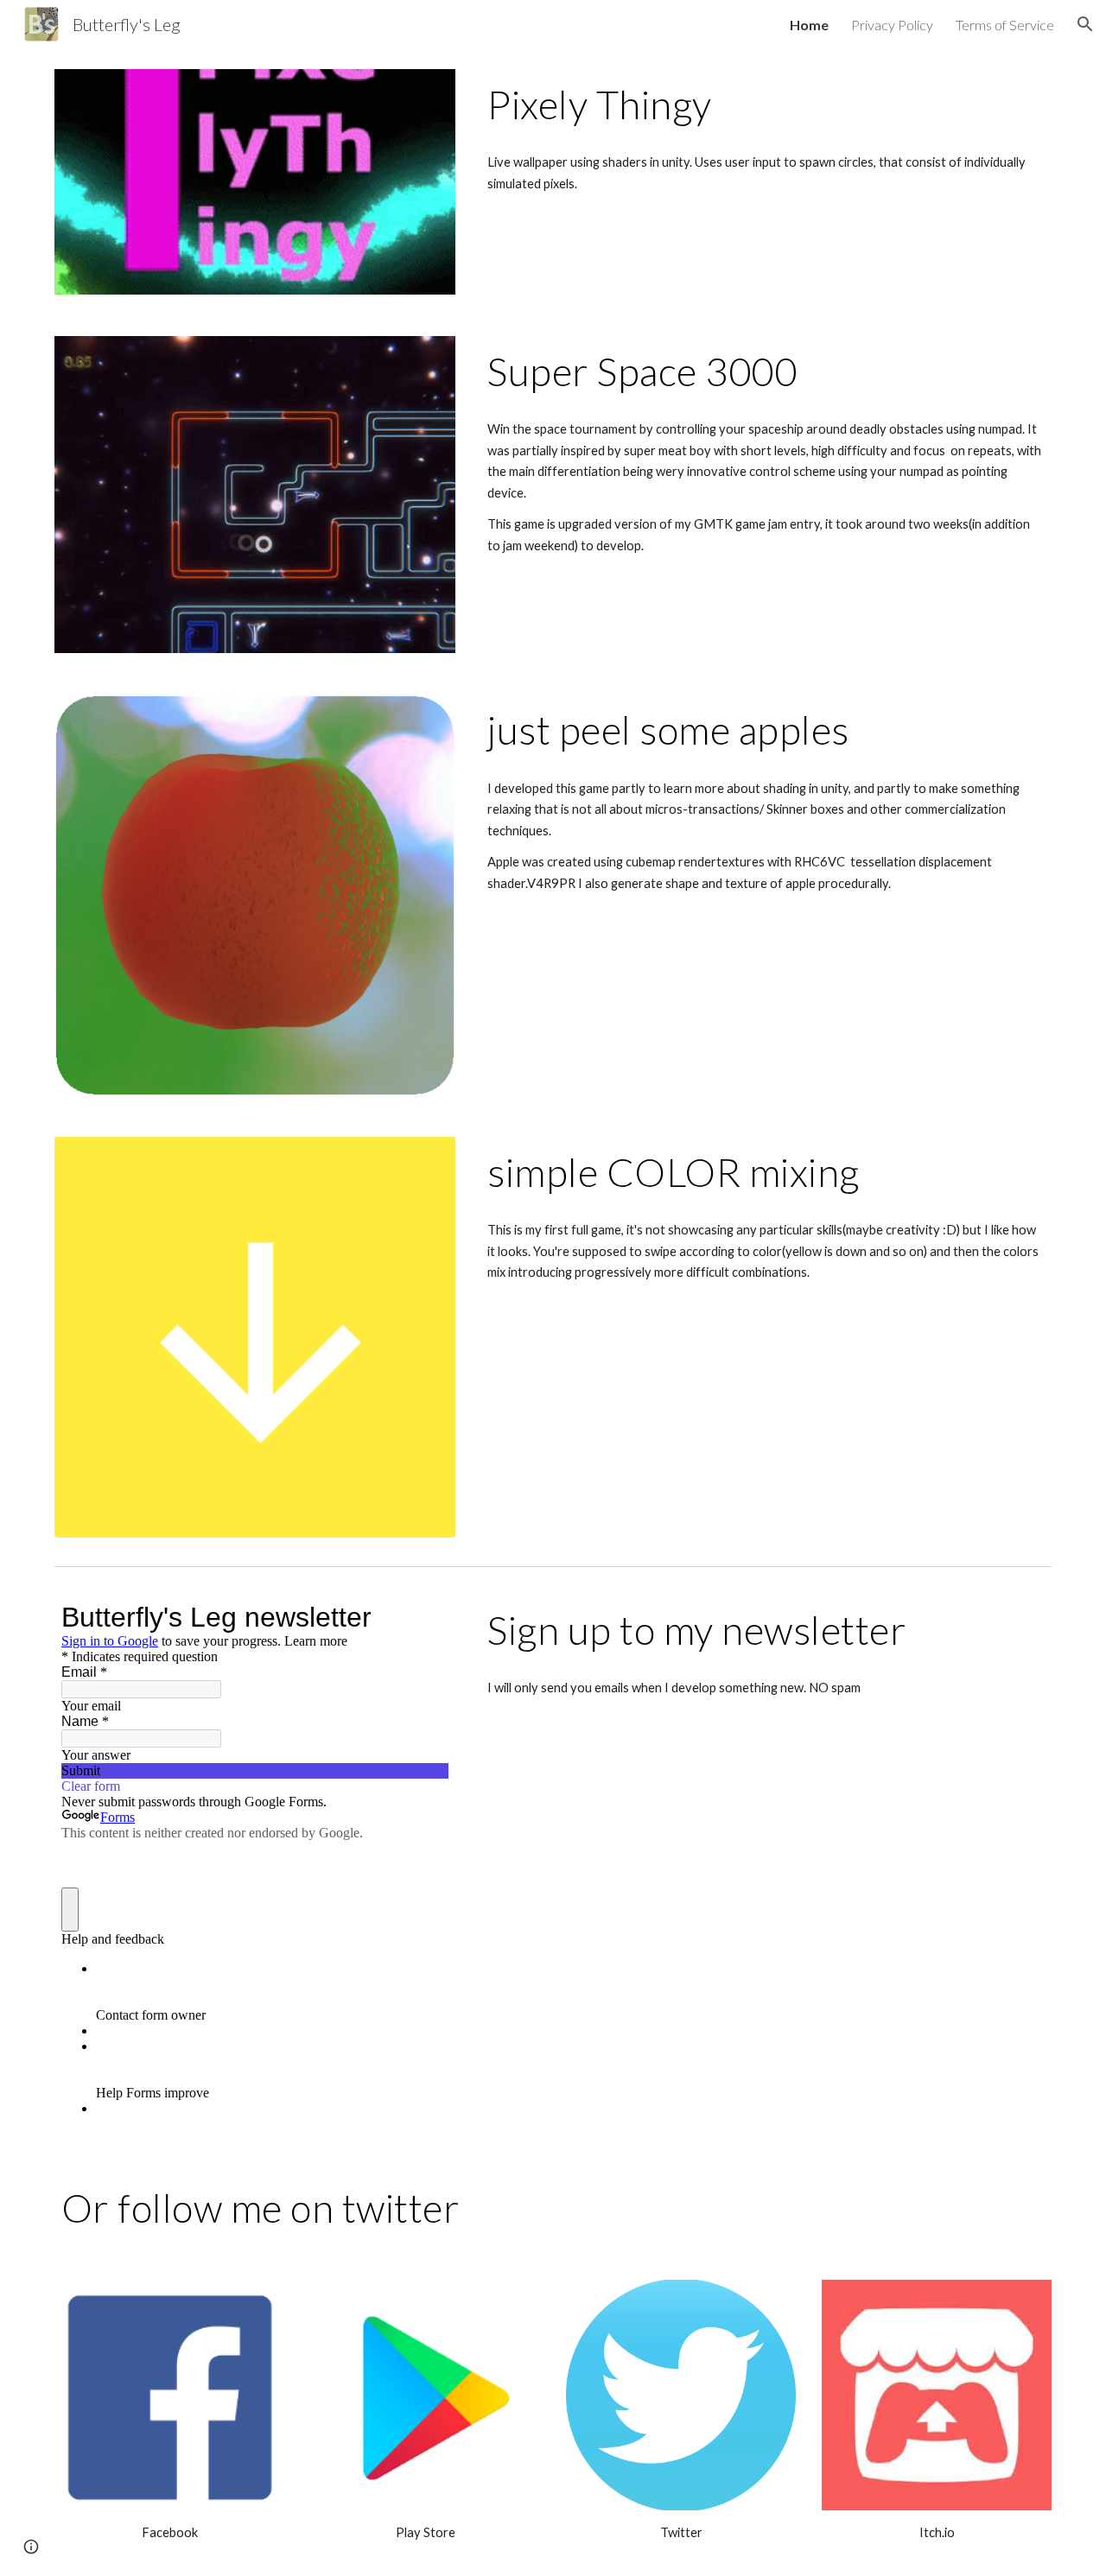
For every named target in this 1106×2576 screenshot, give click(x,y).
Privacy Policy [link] (892, 25)
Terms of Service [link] (1005, 25)
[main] (766, 105)
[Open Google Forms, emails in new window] (423, 1617)
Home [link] (809, 25)
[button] (1085, 24)
